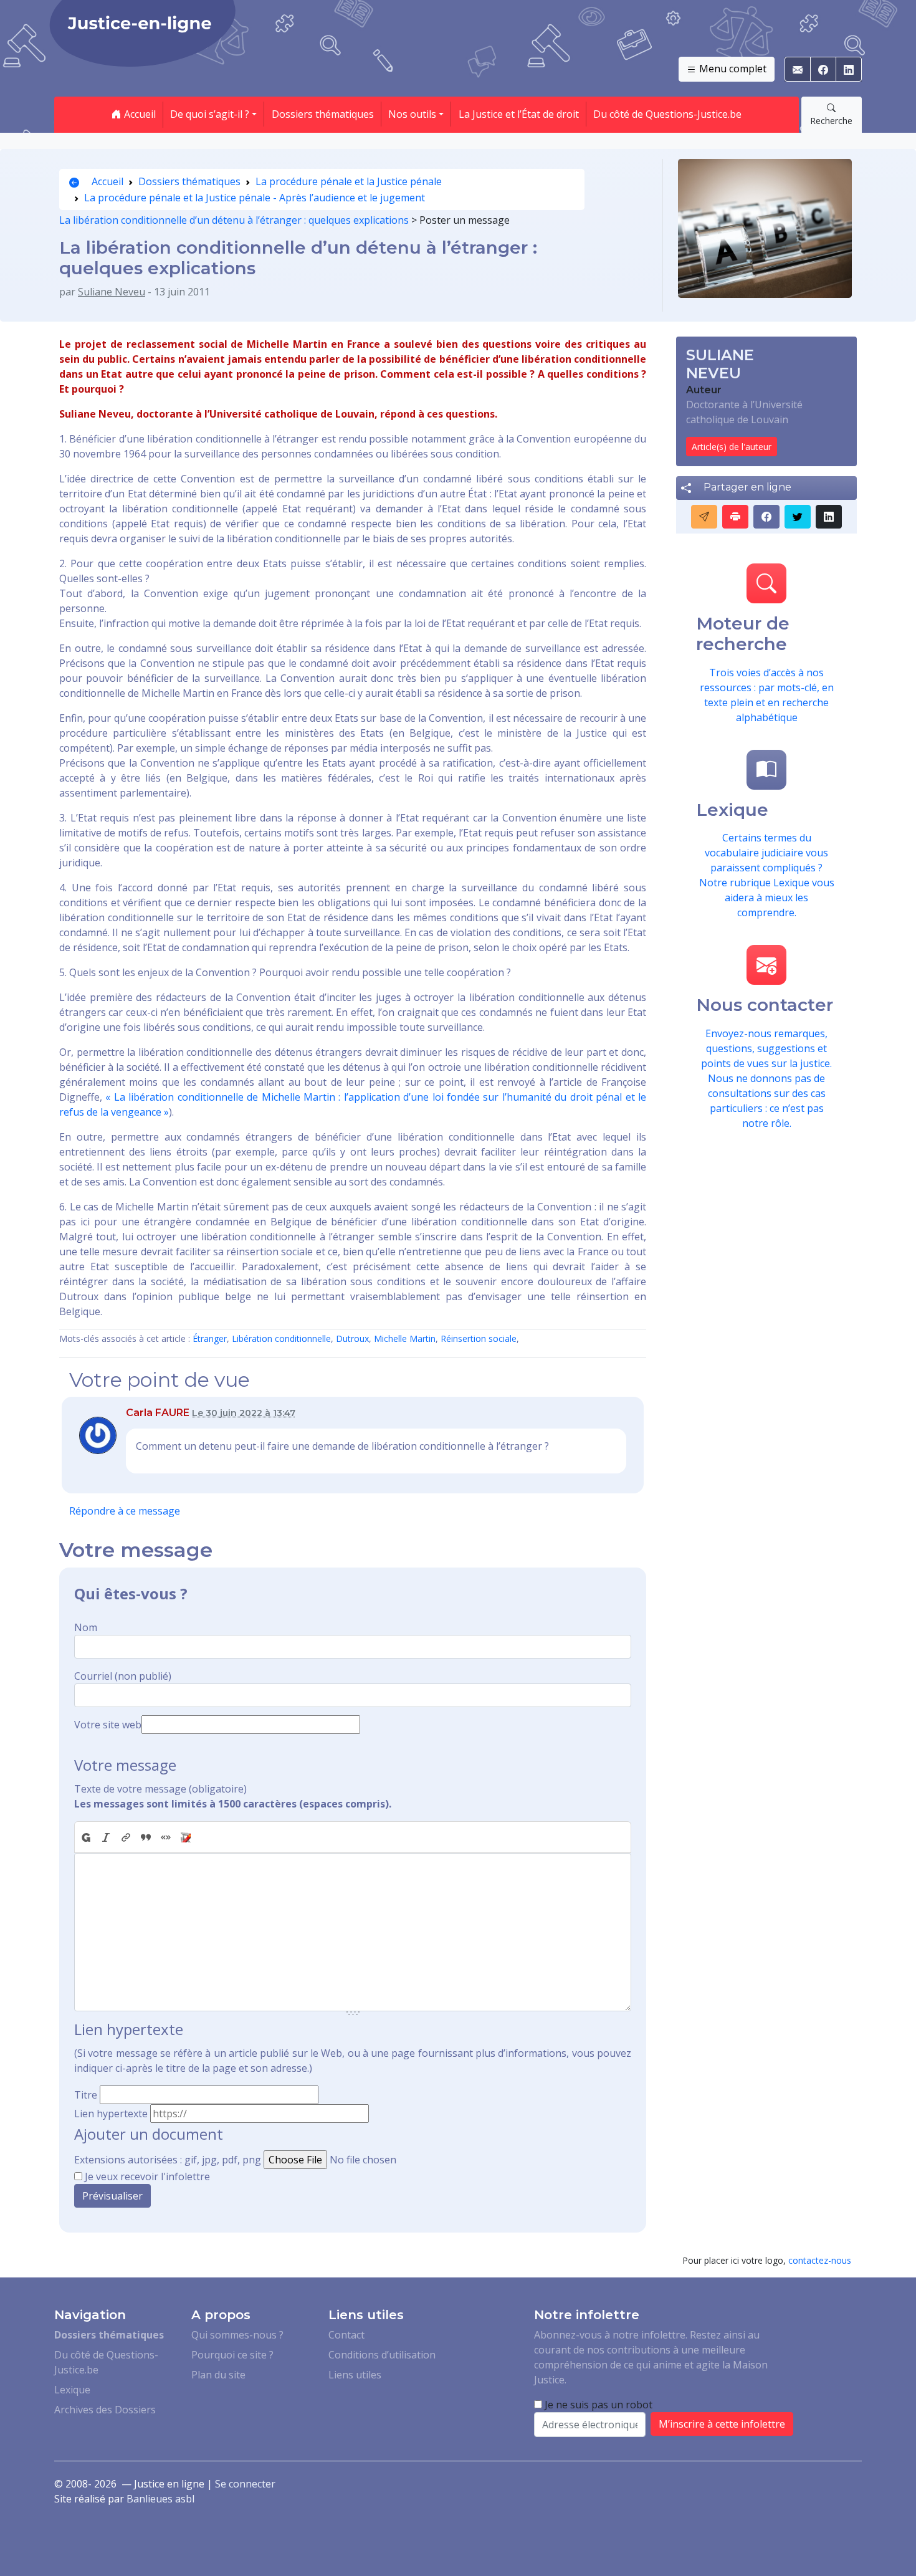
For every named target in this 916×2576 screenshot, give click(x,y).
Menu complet (732, 69)
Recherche (831, 121)
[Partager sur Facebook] (766, 517)
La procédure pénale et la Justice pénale (349, 181)
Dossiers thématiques (323, 114)
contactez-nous (820, 2260)
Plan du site (218, 2375)
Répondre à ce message (125, 1511)
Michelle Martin (405, 1338)
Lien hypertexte (111, 2114)
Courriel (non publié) (123, 1676)
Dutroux (352, 1338)
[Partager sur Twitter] (798, 517)
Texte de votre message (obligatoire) (160, 1789)
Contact (346, 2335)
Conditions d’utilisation (382, 2355)
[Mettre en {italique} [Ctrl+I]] (106, 1837)
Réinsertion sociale (479, 1338)
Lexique (72, 2390)
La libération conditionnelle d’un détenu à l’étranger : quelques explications (234, 220)
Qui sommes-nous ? (237, 2335)
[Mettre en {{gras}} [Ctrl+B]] (85, 1837)
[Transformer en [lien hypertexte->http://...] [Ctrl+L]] (126, 1837)
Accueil (139, 114)
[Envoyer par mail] (704, 517)
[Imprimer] (735, 517)
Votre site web (108, 1725)
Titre (86, 2095)
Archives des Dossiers (105, 2410)
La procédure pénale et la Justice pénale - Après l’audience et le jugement (255, 198)
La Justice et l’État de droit (519, 114)
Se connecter (245, 2484)
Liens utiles (355, 2375)
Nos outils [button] (412, 114)
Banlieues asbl (160, 2499)
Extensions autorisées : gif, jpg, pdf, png (168, 2160)
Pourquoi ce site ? (232, 2355)
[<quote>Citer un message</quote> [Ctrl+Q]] (146, 1837)
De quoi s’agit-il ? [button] (210, 114)
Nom (86, 1627)
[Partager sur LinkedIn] (829, 517)
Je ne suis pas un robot (597, 2405)
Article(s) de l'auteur (732, 447)
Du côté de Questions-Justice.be (667, 114)
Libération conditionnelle (281, 1338)
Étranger (210, 1338)
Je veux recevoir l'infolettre (147, 2176)
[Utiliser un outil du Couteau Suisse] (186, 1837)
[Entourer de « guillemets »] (166, 1837)
